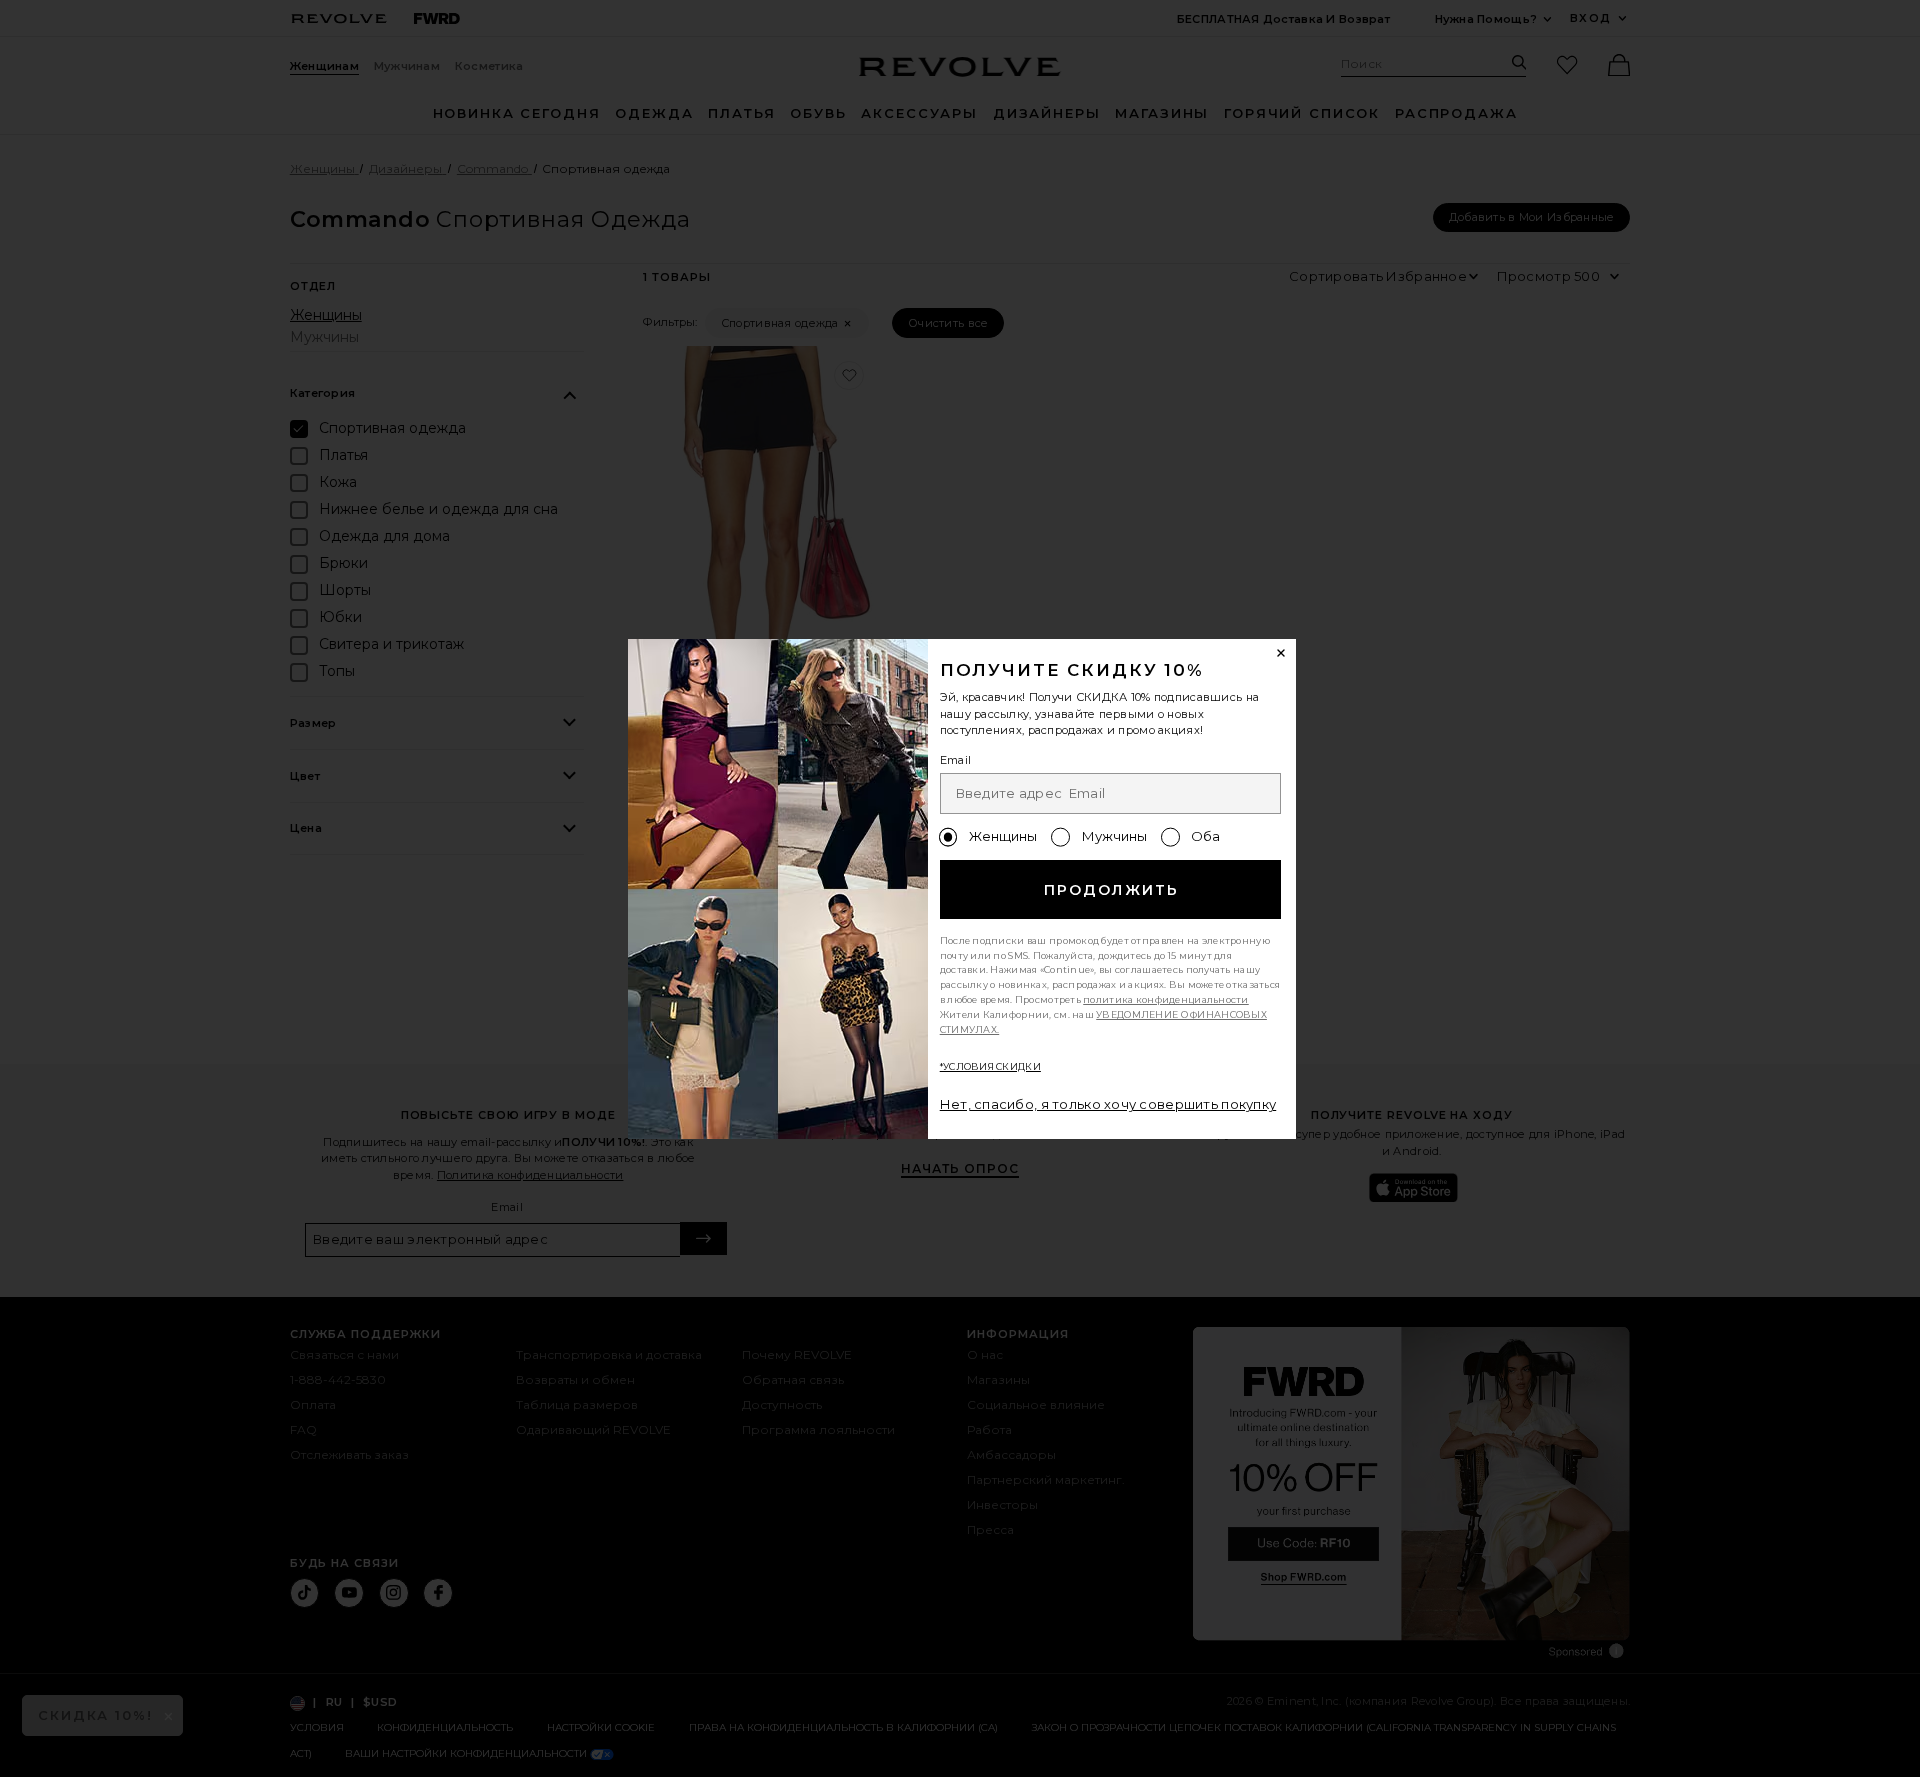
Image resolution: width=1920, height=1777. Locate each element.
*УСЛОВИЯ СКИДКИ (990, 1066)
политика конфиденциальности (1166, 999)
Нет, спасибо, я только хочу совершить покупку (1108, 1104)
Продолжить (1111, 890)
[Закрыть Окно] (1282, 654)
